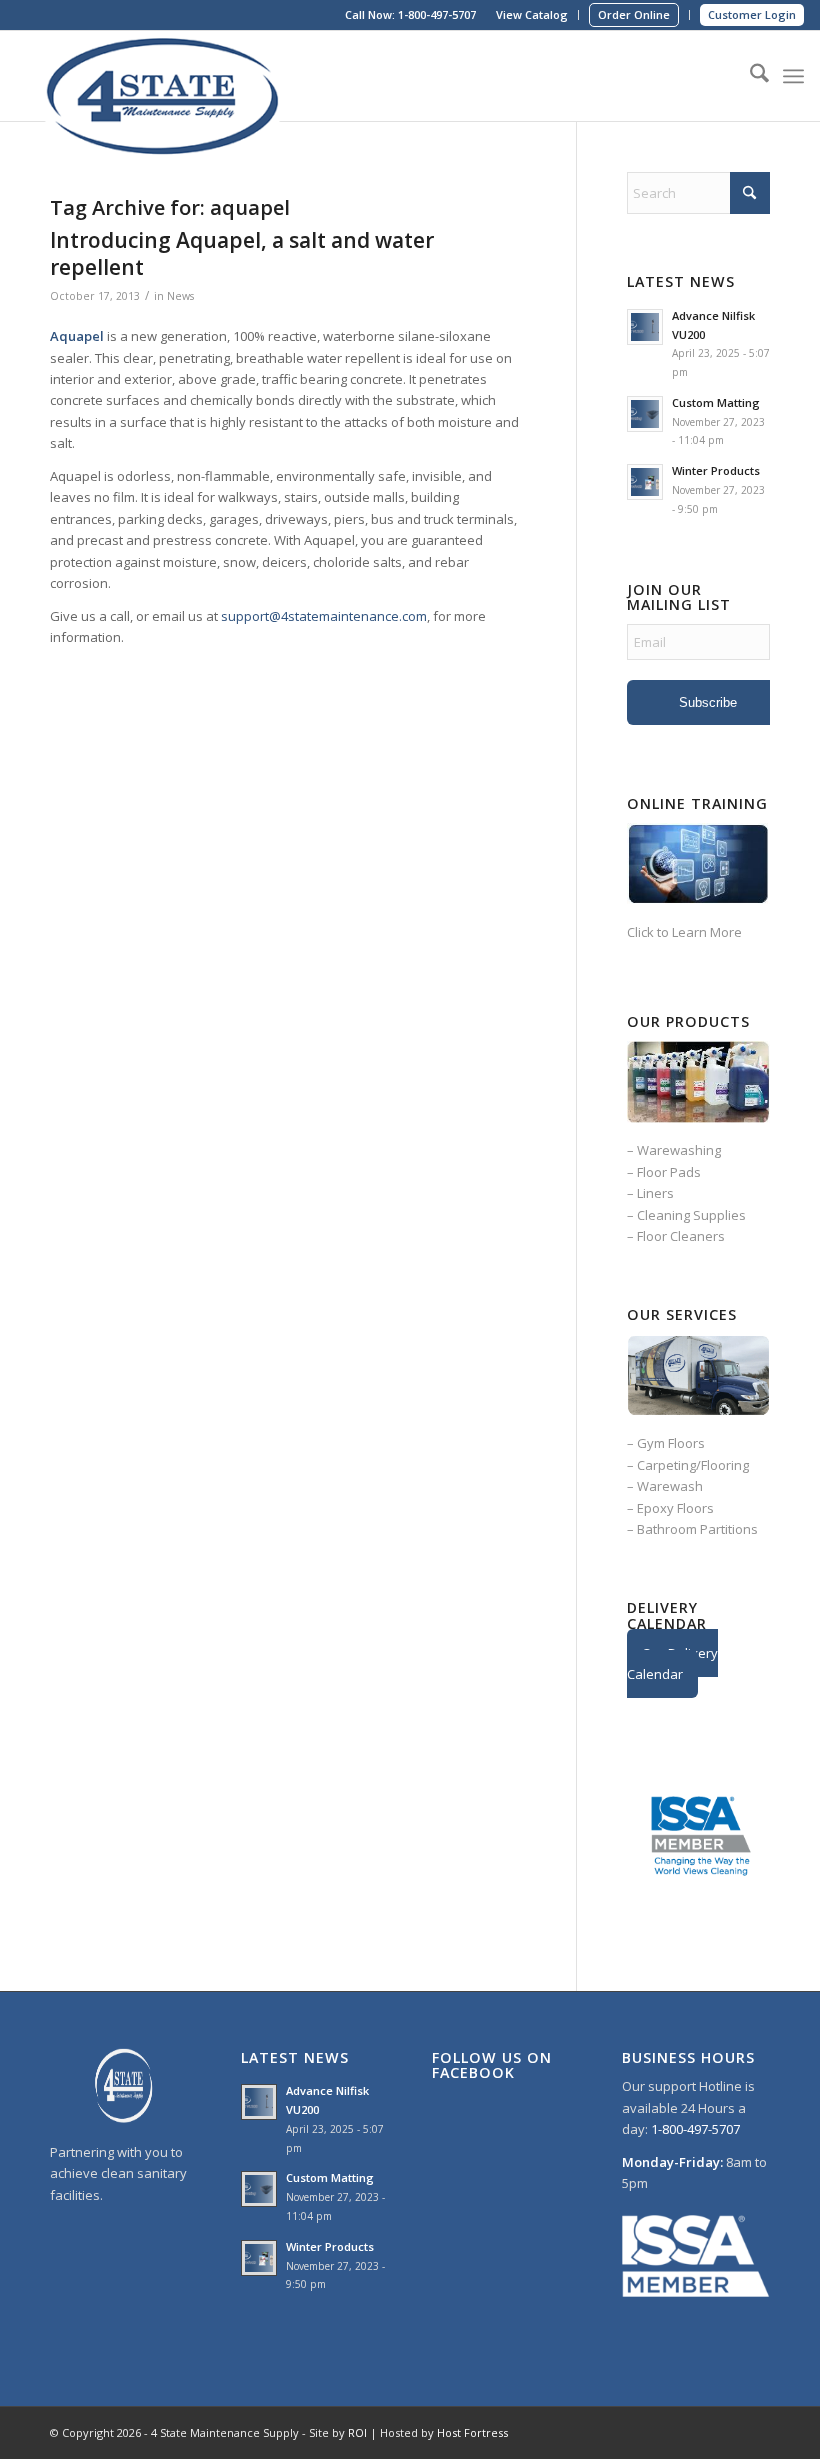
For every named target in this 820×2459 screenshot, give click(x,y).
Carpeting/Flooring (693, 1465)
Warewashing (679, 1150)
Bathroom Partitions (697, 1529)
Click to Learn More (684, 932)
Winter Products (716, 470)
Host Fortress (472, 2432)
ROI (357, 2432)
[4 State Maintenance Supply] (166, 76)
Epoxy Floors (675, 1508)
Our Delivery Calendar (672, 1663)
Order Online (634, 14)
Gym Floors (671, 1443)
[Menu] (793, 76)
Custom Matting (716, 402)
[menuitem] (532, 15)
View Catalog (532, 14)
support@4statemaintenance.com (324, 616)
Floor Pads (669, 1172)
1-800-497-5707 (437, 14)
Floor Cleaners (681, 1236)
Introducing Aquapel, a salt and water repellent (242, 253)
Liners (655, 1193)
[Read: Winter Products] (645, 482)
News (180, 296)
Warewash (670, 1486)
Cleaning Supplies (691, 1215)
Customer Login (752, 14)
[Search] (749, 76)
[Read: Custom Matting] (645, 414)
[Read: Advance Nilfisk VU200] (645, 327)
